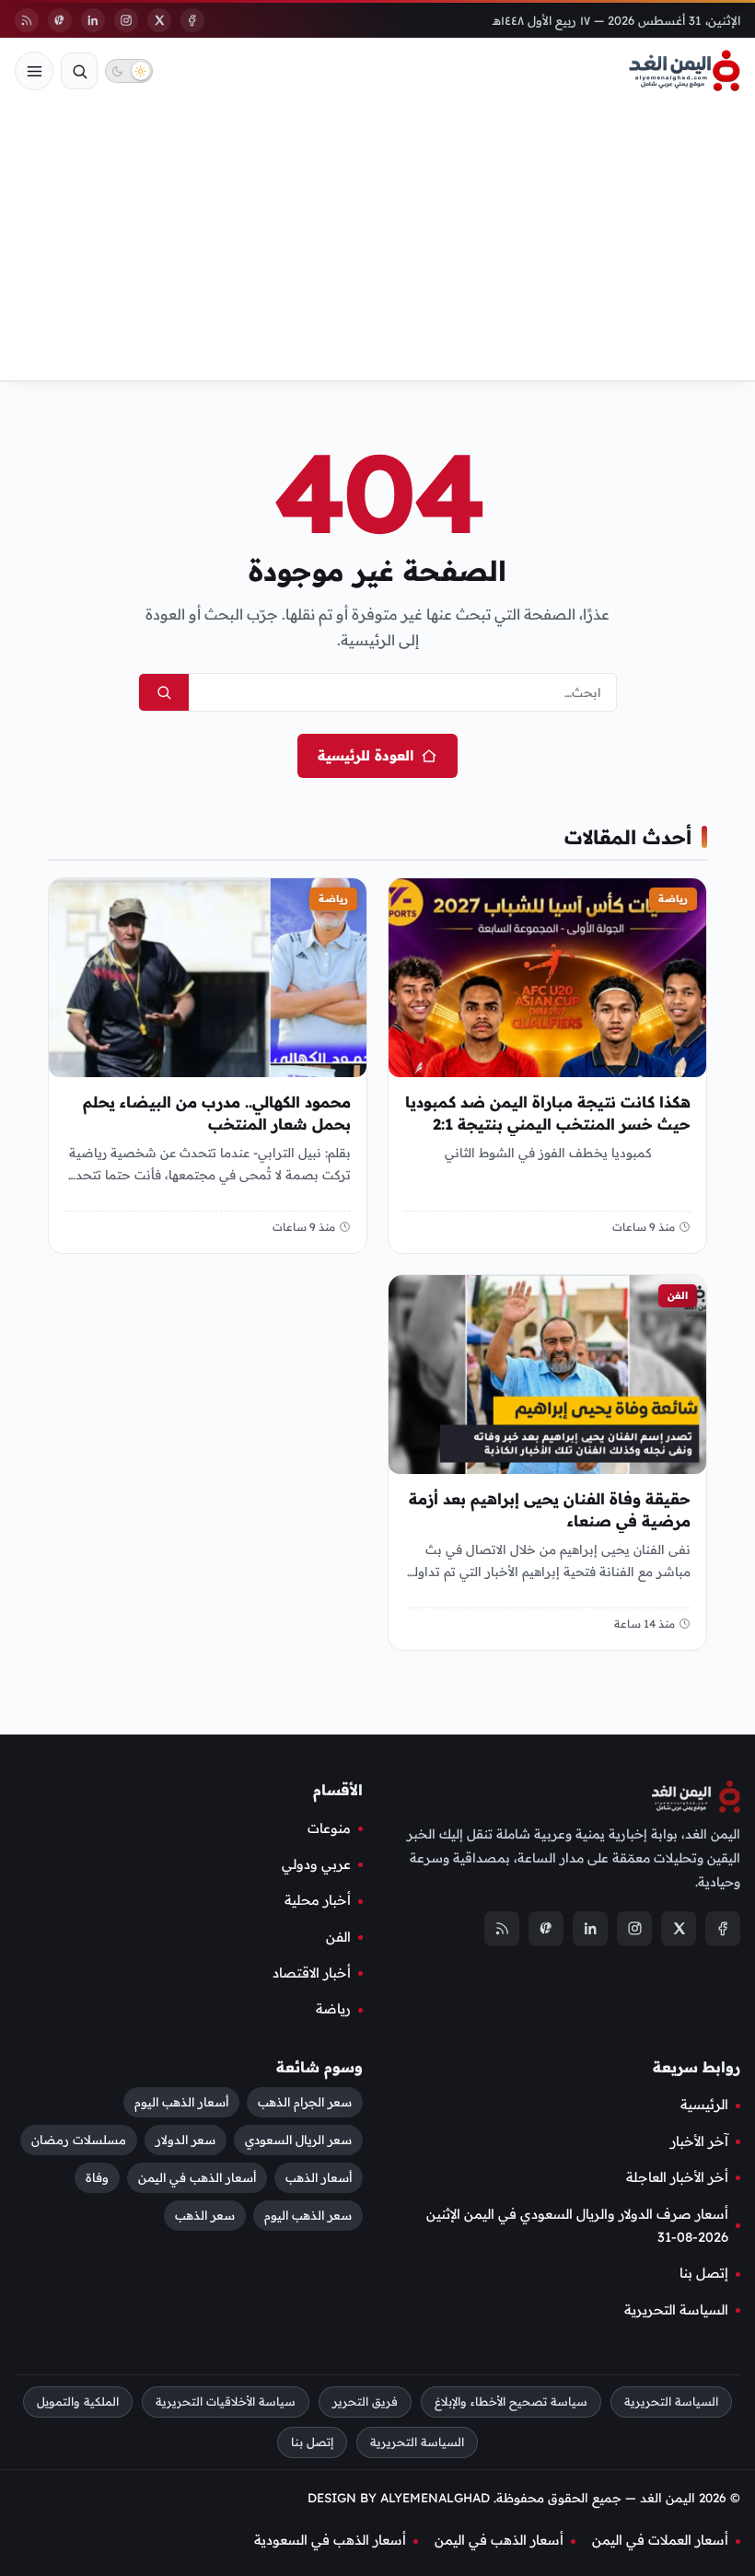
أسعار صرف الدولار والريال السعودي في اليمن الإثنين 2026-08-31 (577, 2225)
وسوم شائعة (319, 2067)
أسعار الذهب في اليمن (197, 2177)
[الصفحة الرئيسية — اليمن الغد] (685, 71)
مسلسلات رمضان (79, 2140)
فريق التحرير (365, 2402)
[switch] (129, 71)
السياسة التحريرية (676, 2310)
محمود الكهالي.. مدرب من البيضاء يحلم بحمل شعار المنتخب (217, 1114)
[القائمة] (34, 71)
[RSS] (27, 20)
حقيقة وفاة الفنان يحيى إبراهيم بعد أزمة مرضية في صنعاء (550, 1510)
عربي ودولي (316, 1864)
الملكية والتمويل (78, 2402)
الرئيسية (704, 2105)
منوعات (329, 1828)
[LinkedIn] (93, 20)
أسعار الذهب (319, 2177)
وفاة (97, 2177)
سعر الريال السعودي (298, 2140)
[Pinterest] (60, 20)
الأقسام (338, 1790)
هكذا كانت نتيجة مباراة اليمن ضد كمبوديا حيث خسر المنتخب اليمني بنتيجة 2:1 (548, 1114)
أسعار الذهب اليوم (181, 2102)
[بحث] (79, 71)
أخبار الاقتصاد (312, 1973)
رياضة (673, 899)
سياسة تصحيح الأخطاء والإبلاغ (511, 2402)
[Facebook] (192, 20)
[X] (159, 20)
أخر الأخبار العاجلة (677, 2177)
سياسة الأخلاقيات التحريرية (226, 2402)
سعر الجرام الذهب (305, 2102)
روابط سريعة (697, 2067)
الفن (678, 1295)
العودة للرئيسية (366, 755)
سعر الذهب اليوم (308, 2215)
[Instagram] (126, 20)
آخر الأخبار (699, 2141)
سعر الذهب (205, 2215)
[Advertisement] (377, 242)
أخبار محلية (318, 1900)
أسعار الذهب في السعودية (330, 2540)
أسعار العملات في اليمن (660, 2540)
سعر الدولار (186, 2140)
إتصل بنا (704, 2273)
